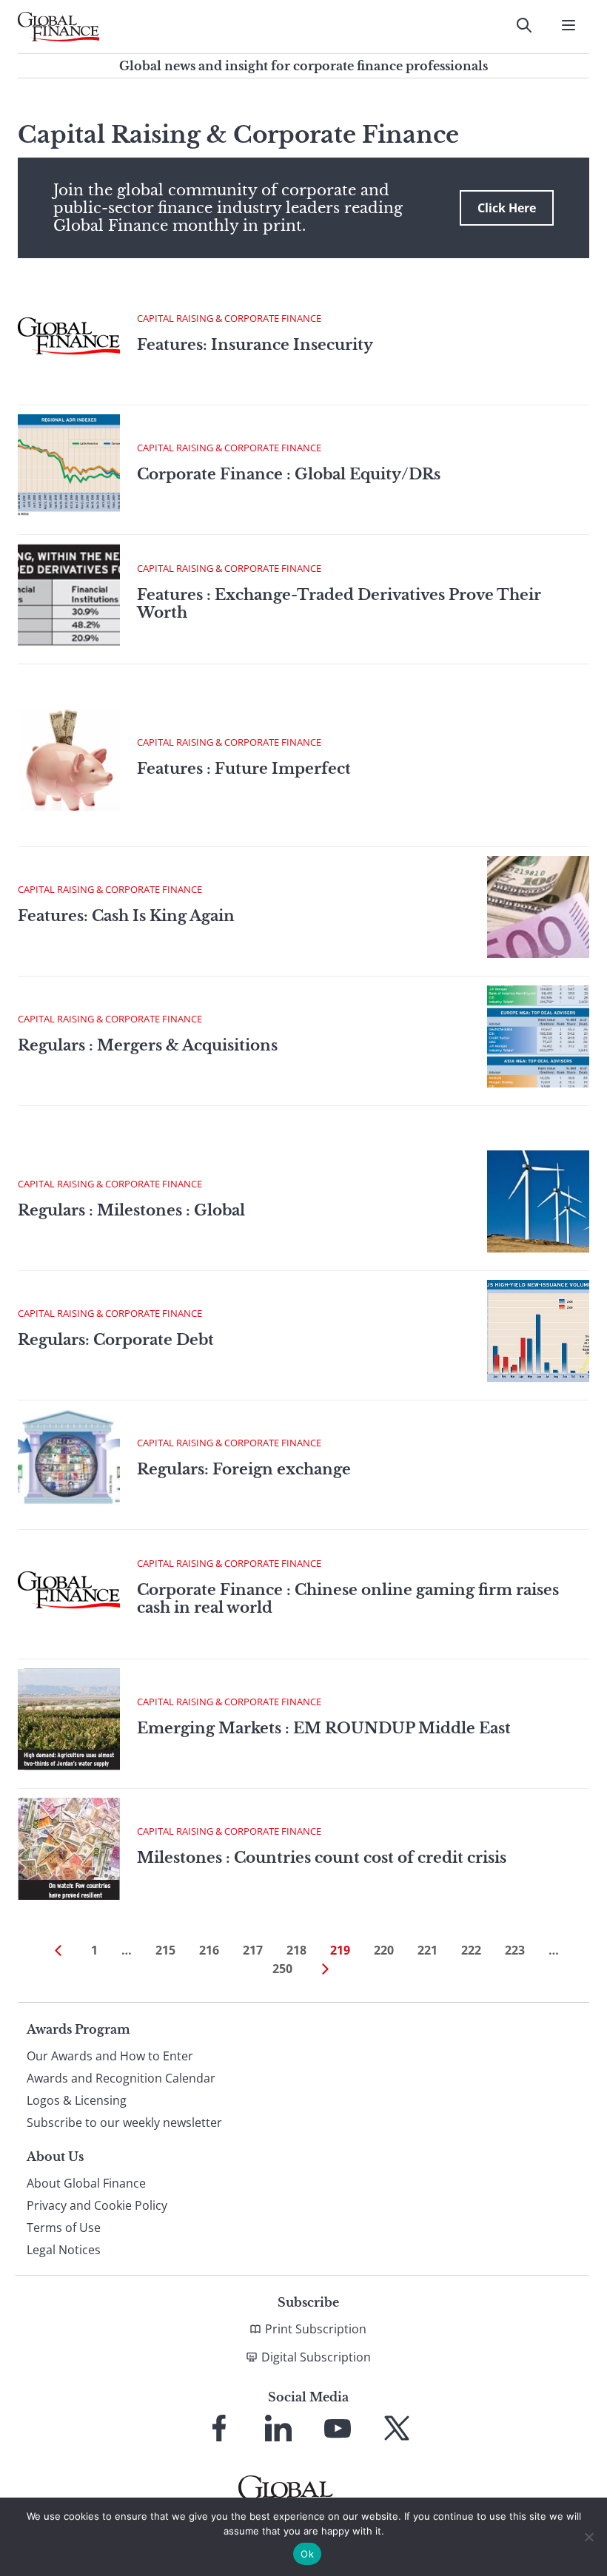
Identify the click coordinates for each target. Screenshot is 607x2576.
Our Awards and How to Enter (110, 2056)
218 (296, 1950)
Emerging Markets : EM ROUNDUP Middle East (324, 1728)
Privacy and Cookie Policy (97, 2205)
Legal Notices (64, 2250)
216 (209, 1950)
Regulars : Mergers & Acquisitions (148, 1045)
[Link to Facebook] (219, 2428)
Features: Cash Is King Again (126, 916)
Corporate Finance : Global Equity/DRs (289, 474)
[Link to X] (397, 2428)
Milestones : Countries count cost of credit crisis (322, 1858)
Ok (307, 2554)
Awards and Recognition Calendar (121, 2078)
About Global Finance (86, 2183)
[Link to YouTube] (338, 2428)
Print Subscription (316, 2329)
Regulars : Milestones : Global (131, 1210)
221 (427, 1950)
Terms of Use (64, 2228)
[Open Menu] (569, 25)
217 (253, 1950)
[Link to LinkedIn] (278, 2428)
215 (165, 1950)
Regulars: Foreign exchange (244, 1469)
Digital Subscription (316, 2357)
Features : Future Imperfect (244, 769)
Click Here (507, 208)
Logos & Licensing (77, 2100)
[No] (588, 2537)
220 (384, 1950)
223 (515, 1950)
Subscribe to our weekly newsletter (124, 2122)
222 (471, 1950)
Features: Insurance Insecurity (255, 345)
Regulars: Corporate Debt (116, 1340)
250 (282, 1969)
